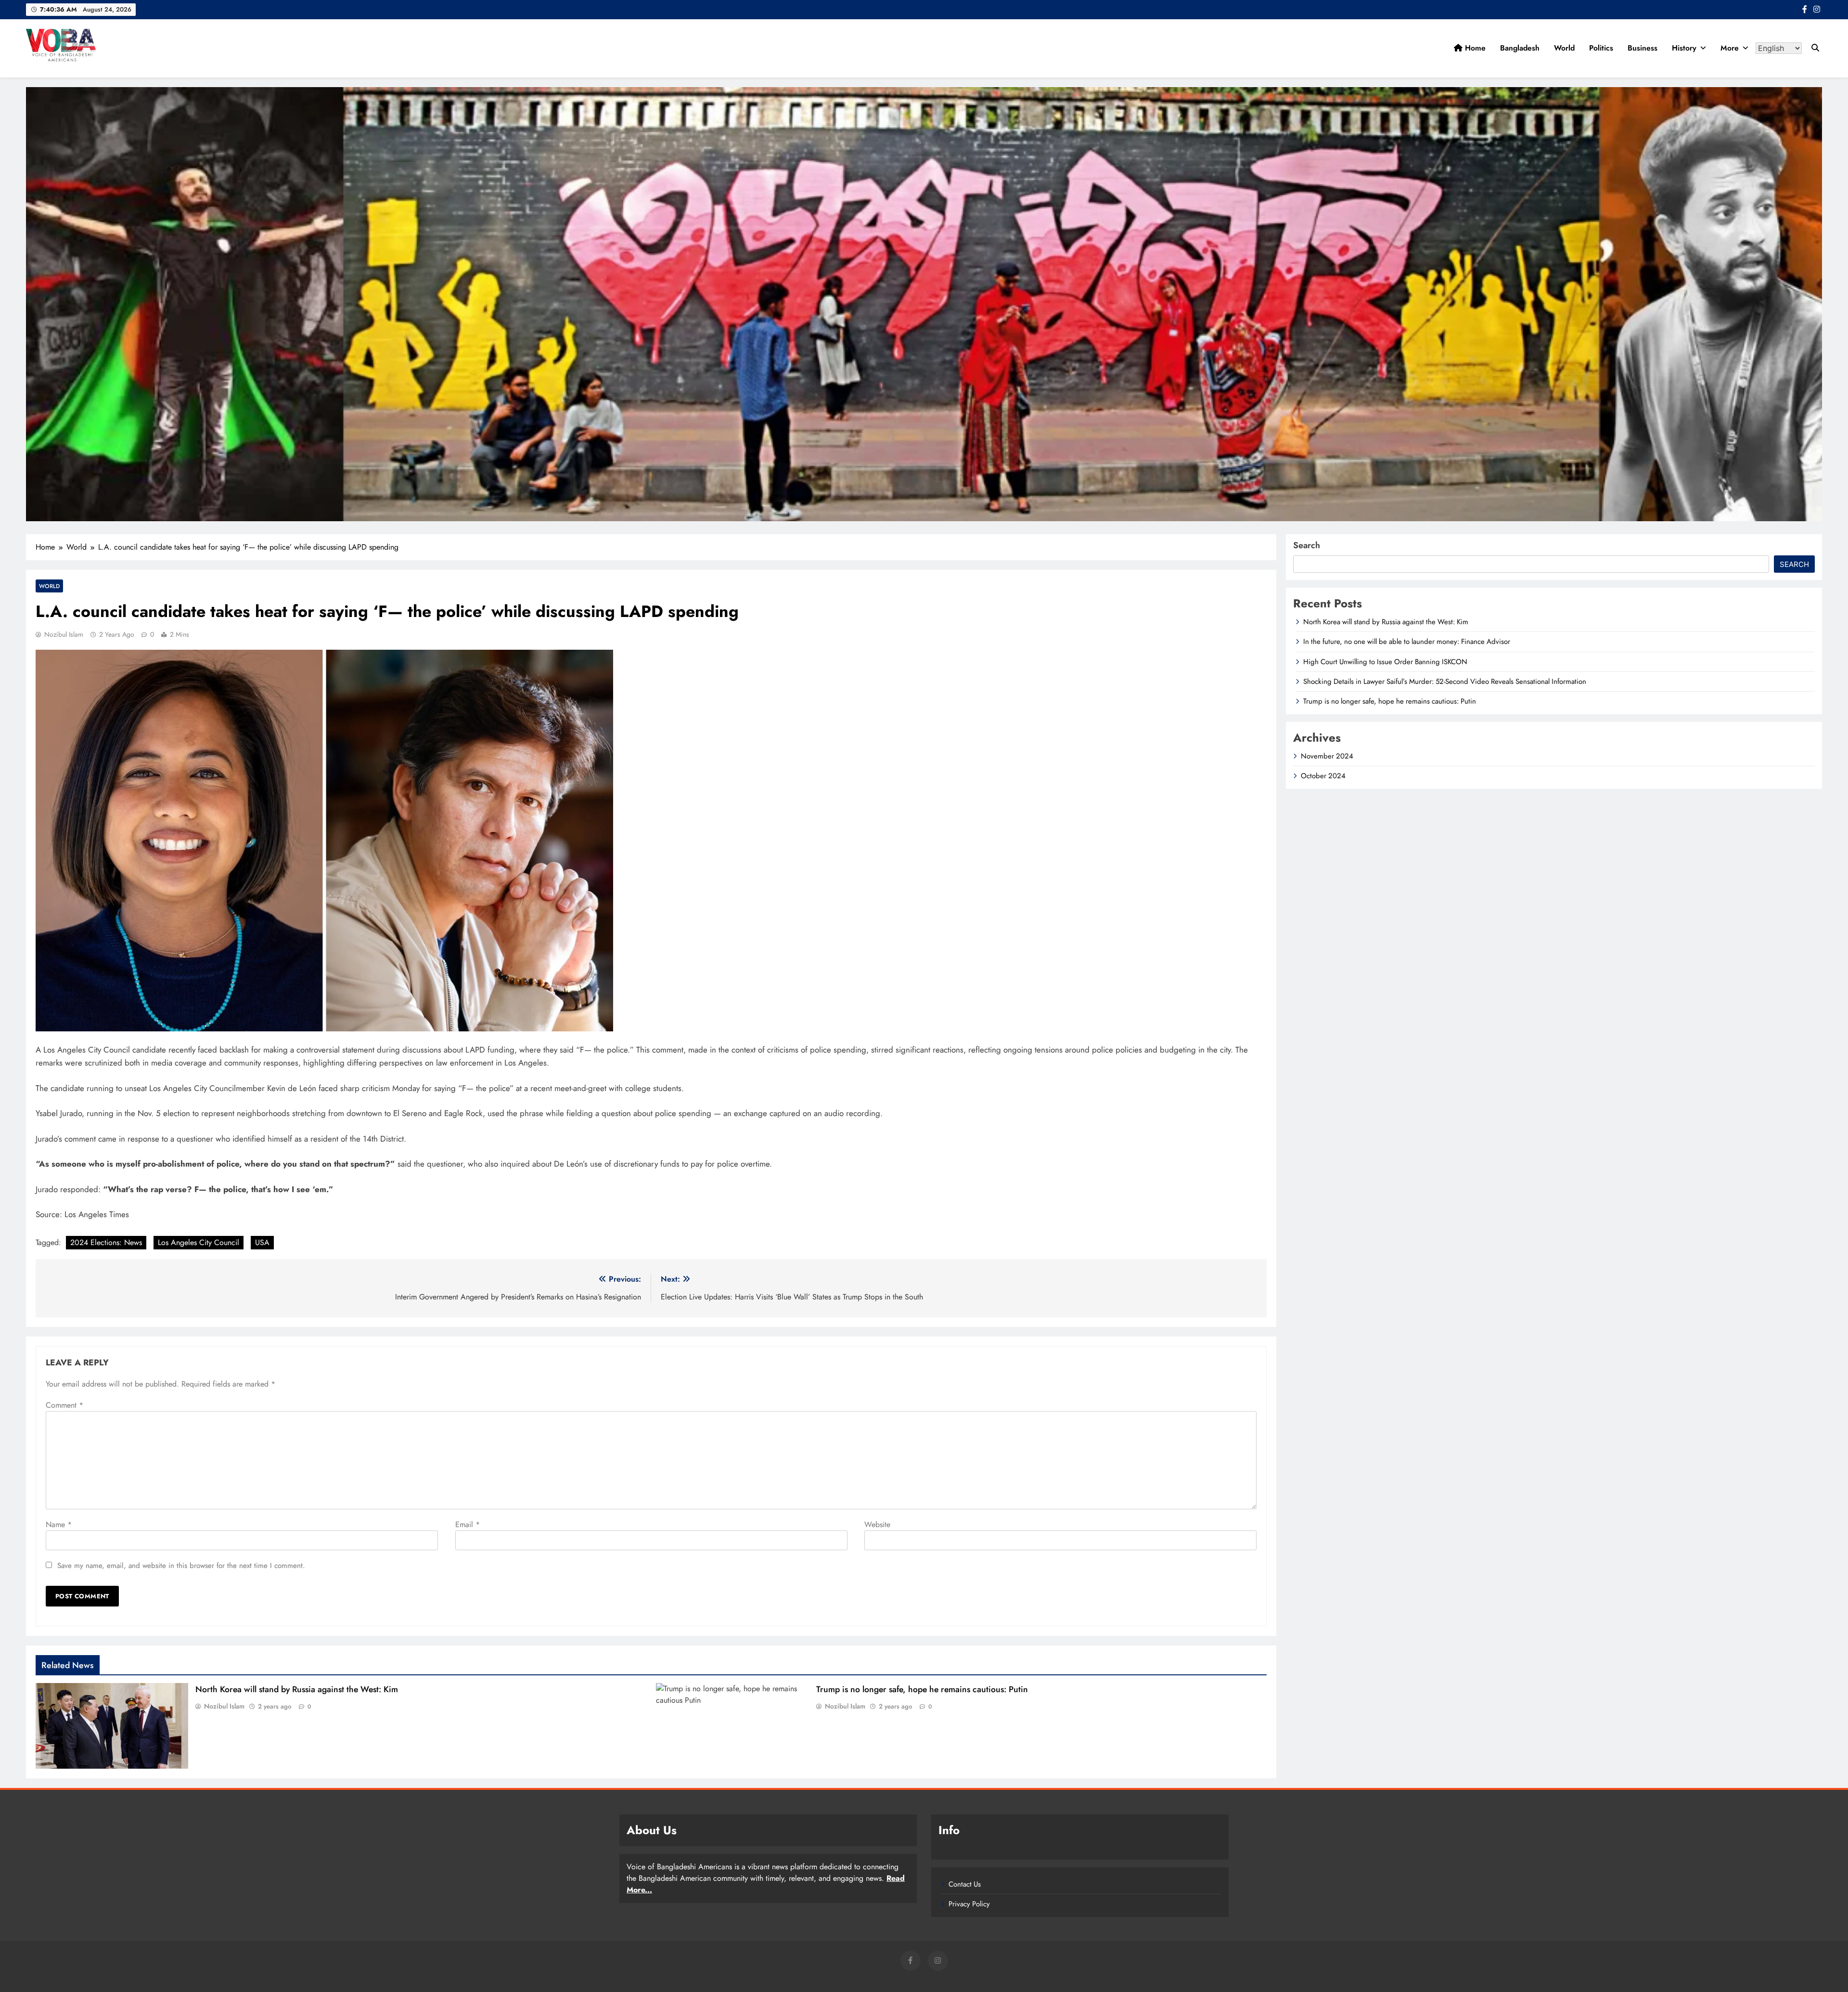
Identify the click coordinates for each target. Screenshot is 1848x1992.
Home (1474, 48)
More (1730, 48)
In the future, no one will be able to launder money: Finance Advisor (1407, 642)
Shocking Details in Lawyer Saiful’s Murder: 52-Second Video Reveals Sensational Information (1445, 681)
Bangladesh (1520, 48)
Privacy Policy (969, 1904)
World (1564, 48)
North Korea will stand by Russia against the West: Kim (297, 1689)
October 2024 (1323, 776)
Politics (1601, 48)
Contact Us (965, 1884)
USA (262, 1242)
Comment (64, 1405)
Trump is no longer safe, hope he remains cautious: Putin (922, 1689)
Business (1643, 48)
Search (1307, 545)
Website (877, 1524)
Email (468, 1524)
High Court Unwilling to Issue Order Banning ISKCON (1385, 662)
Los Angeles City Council (199, 1242)
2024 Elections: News (106, 1242)
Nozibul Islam (64, 634)
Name (59, 1524)
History (1684, 48)
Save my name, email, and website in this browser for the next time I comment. (181, 1566)
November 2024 (1327, 756)
